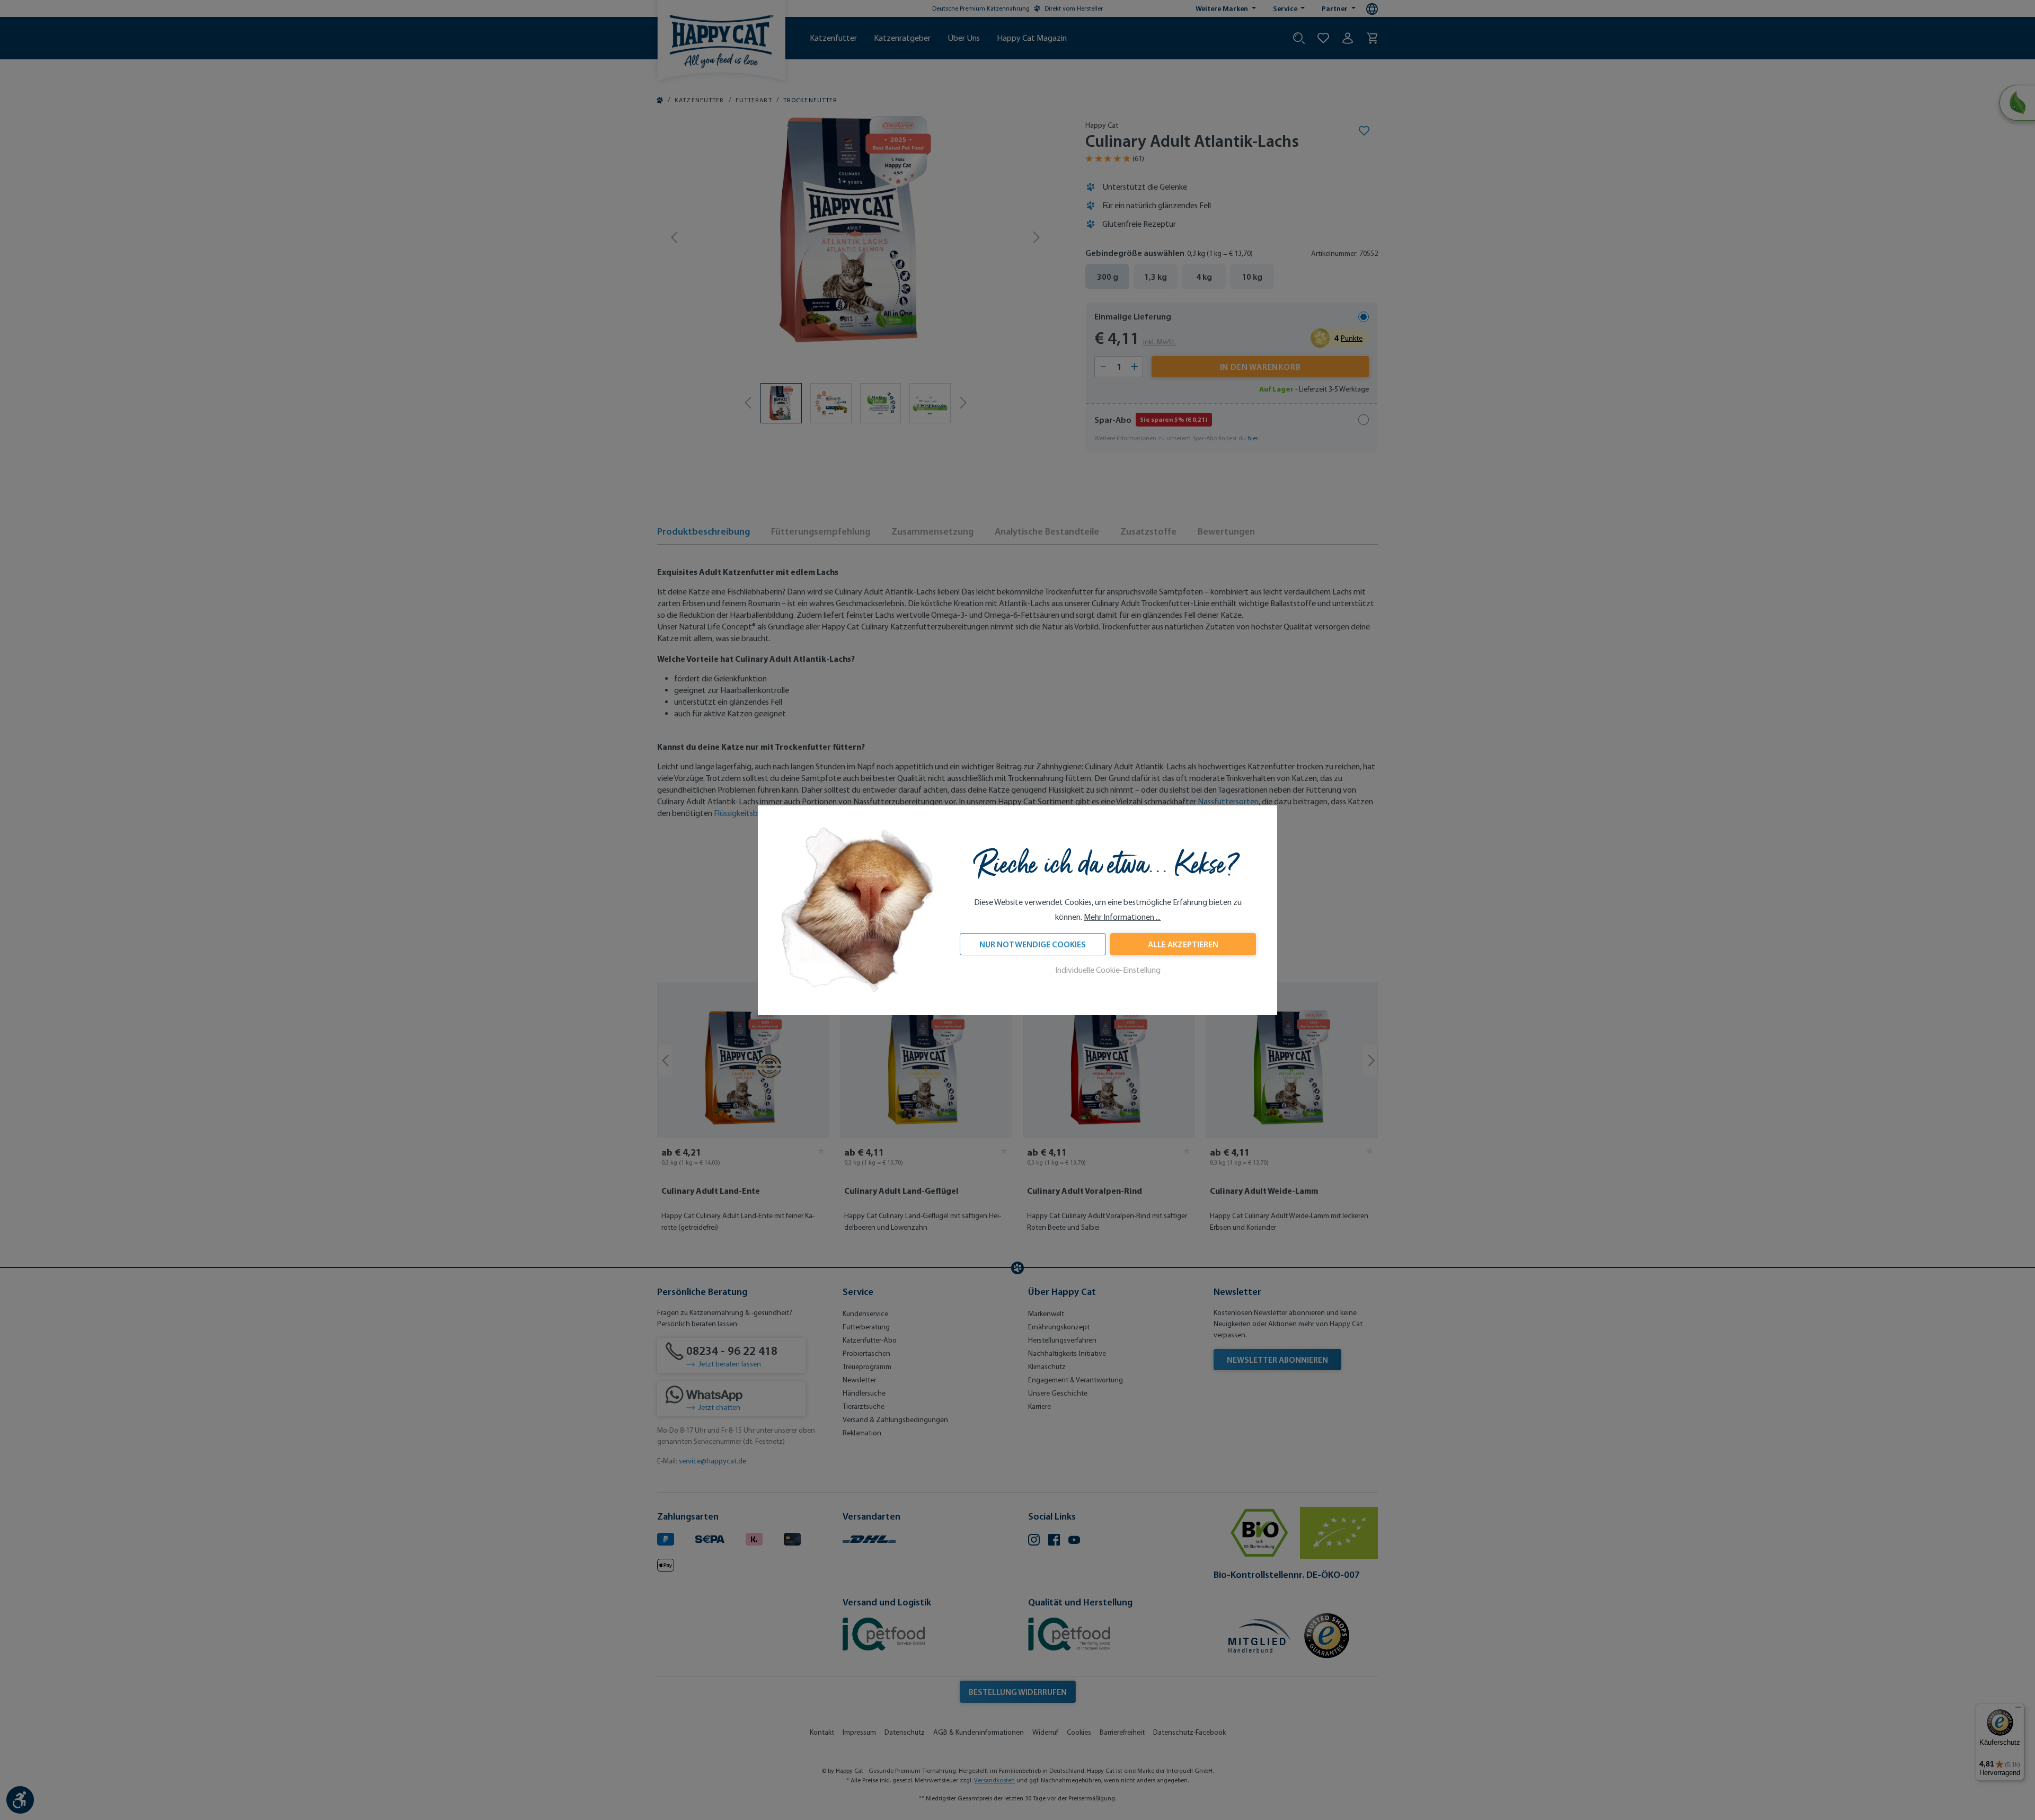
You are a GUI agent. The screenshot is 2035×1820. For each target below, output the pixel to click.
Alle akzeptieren (1183, 944)
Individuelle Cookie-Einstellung (1108, 970)
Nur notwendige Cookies (1033, 944)
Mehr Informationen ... (1122, 917)
